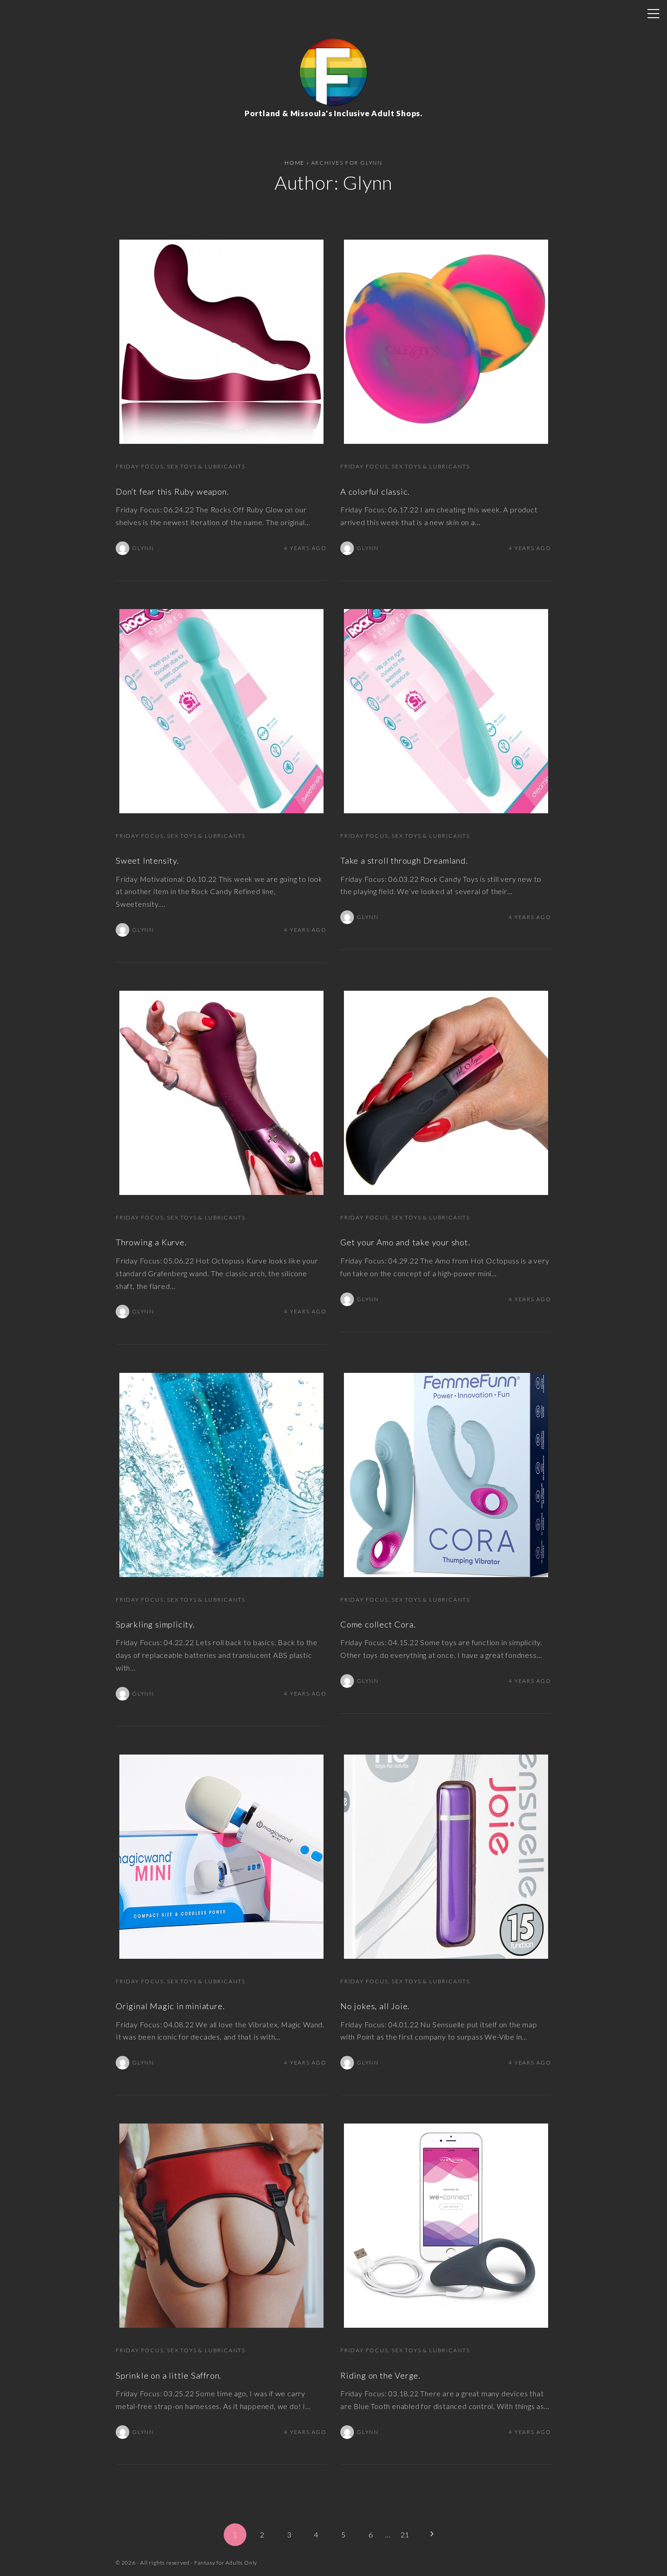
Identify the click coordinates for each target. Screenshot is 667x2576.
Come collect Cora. (378, 1624)
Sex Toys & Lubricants (206, 466)
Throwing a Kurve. (151, 1242)
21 (405, 2534)
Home (294, 163)
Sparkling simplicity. (155, 1624)
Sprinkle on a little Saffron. (169, 2375)
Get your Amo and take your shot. (405, 1242)
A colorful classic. (375, 492)
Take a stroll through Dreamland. (404, 860)
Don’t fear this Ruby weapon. (172, 492)
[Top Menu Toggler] (653, 14)
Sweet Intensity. (147, 860)
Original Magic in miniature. (170, 2006)
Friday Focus (140, 466)
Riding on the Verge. (380, 2375)
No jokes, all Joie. (375, 2006)
